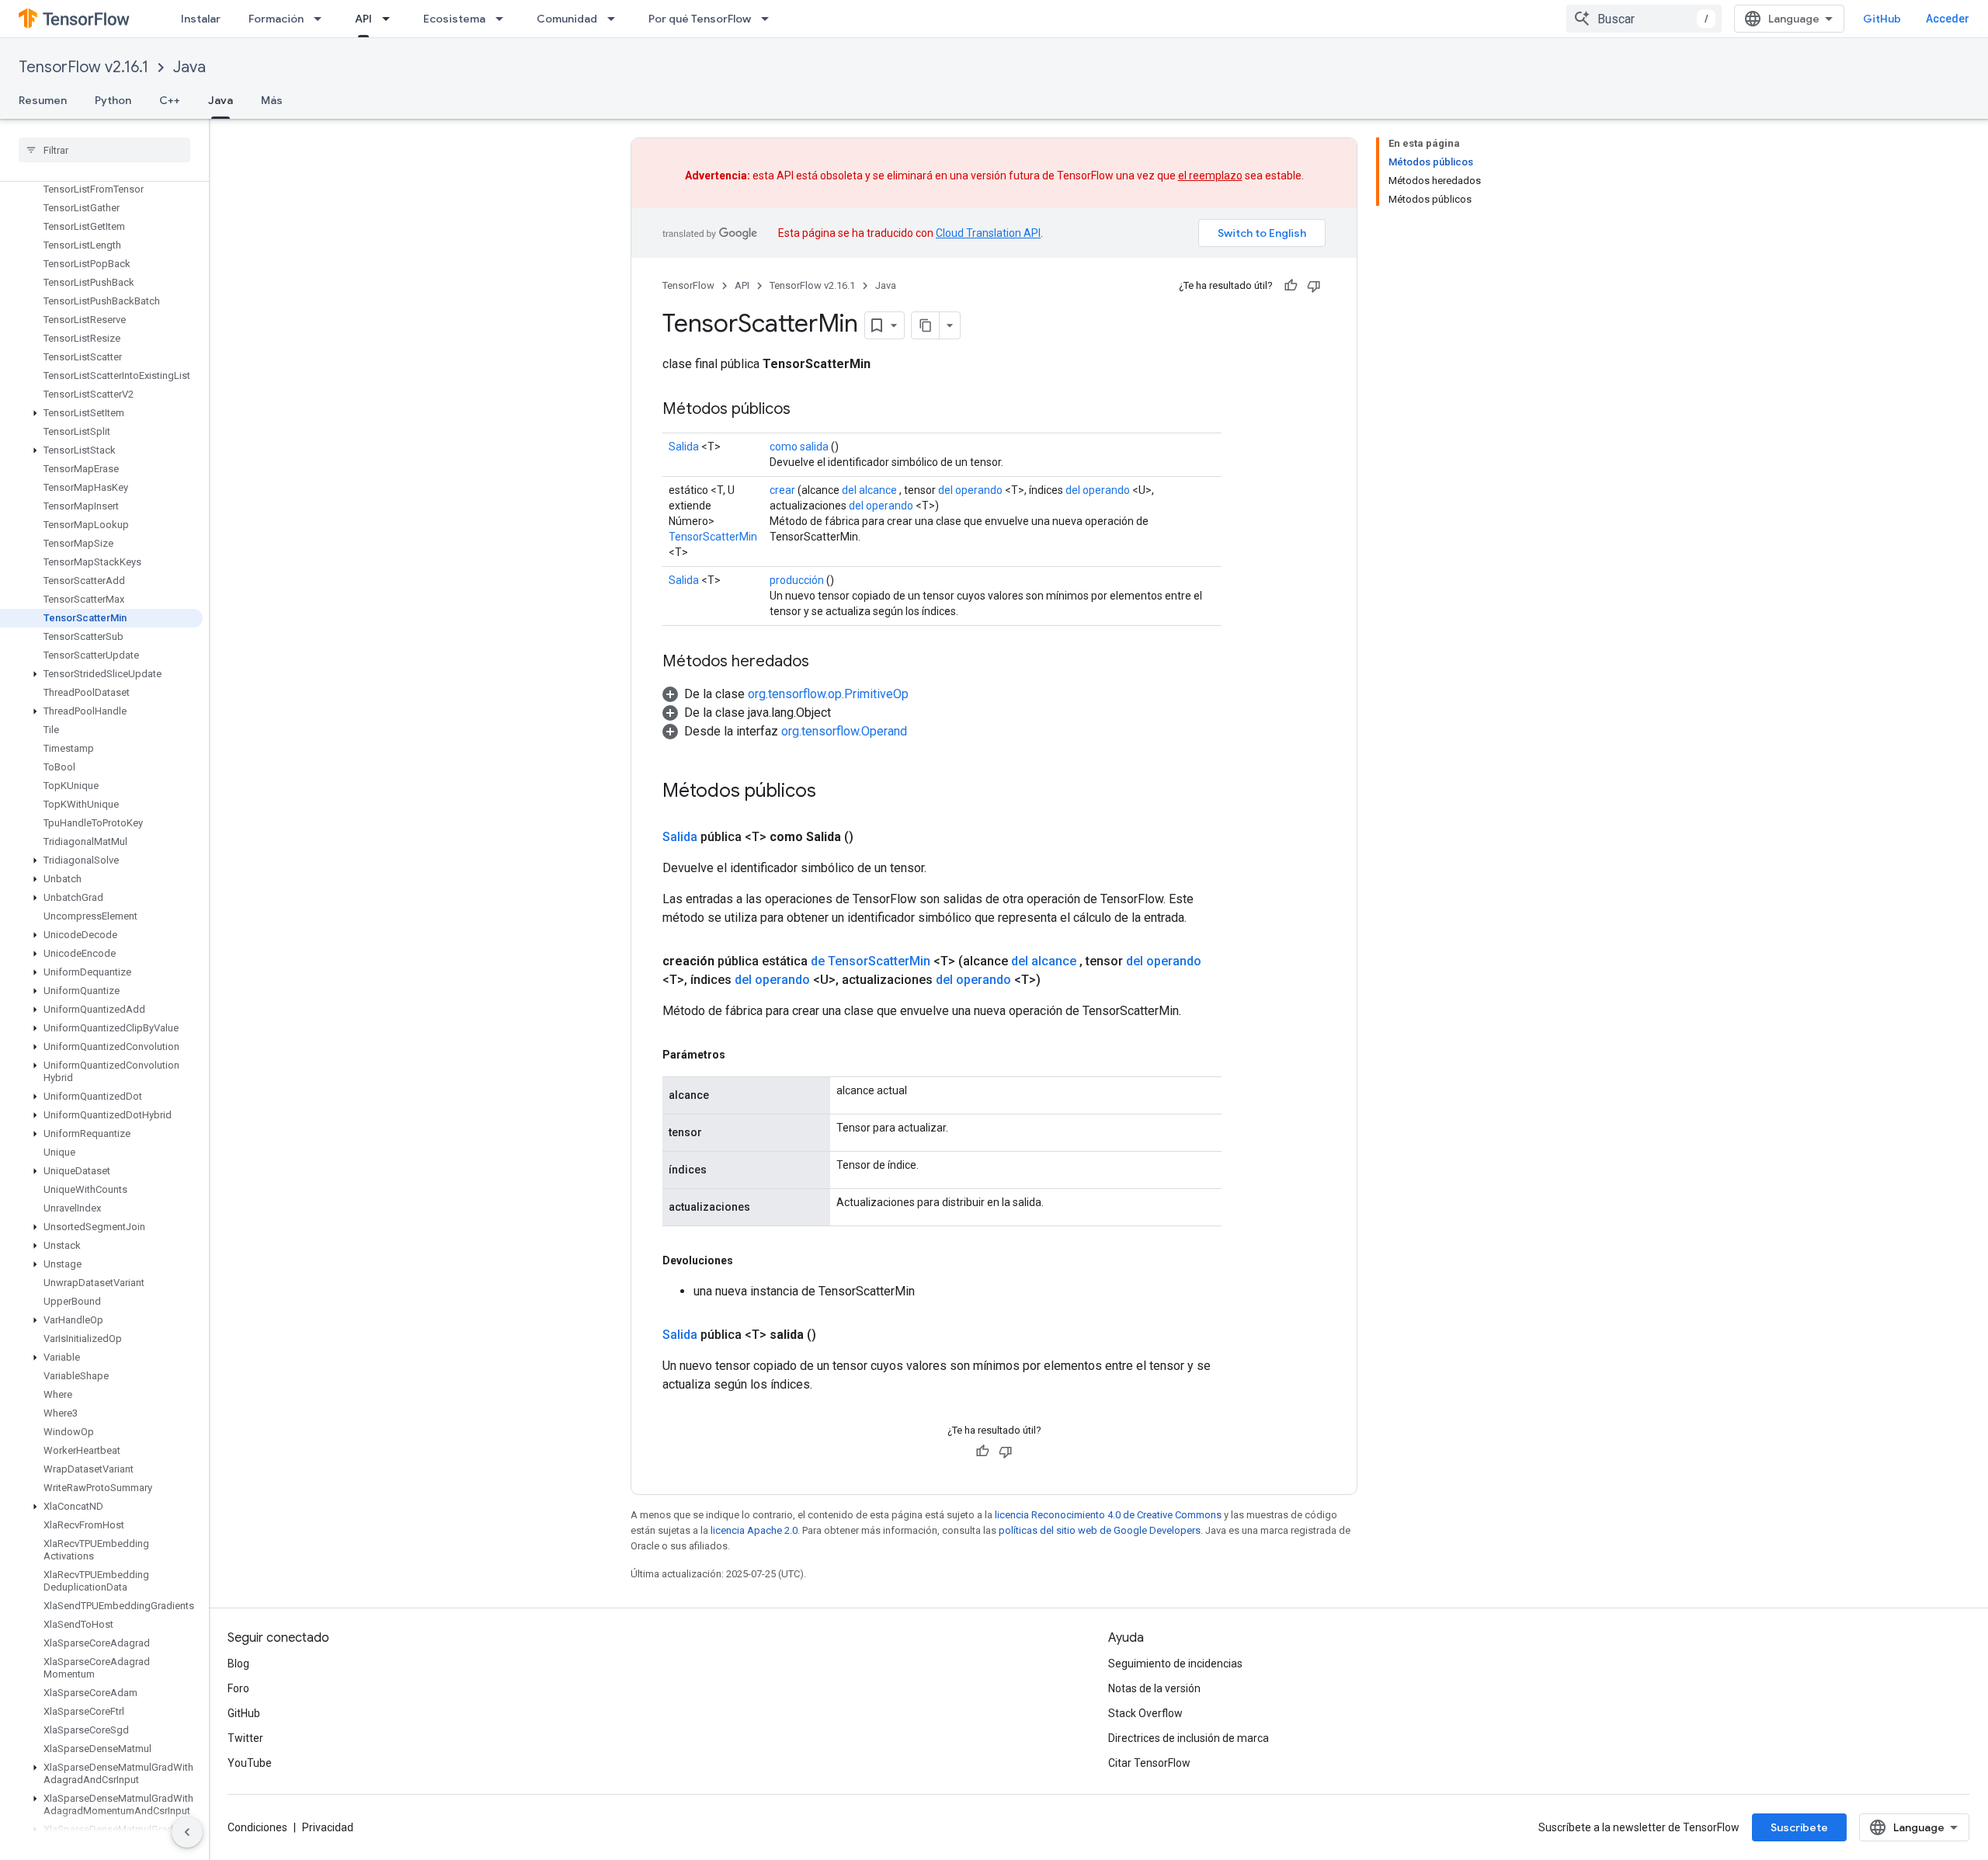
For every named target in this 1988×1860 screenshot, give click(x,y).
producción (797, 580)
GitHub (1882, 19)
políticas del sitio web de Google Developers (1100, 1530)
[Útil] (1291, 286)
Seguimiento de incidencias (1175, 1664)
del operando (970, 490)
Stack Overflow (1145, 1713)
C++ (170, 100)
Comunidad (567, 19)
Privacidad (328, 1827)
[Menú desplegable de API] (391, 19)
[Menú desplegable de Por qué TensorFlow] (770, 19)
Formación (276, 19)
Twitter (245, 1738)
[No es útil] (1314, 286)
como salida (799, 447)
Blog (238, 1664)
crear (782, 490)
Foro (238, 1688)
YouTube (250, 1763)
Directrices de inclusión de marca (1189, 1738)
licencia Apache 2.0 (754, 1530)
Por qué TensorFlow (700, 19)
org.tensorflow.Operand (844, 731)
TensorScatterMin (713, 537)
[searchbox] (104, 150)
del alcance (869, 490)
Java (189, 67)
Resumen (43, 100)
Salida (684, 447)
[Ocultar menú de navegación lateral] (187, 1832)
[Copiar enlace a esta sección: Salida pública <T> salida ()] (835, 1335)
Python (113, 100)
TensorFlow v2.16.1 (83, 67)
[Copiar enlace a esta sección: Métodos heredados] (825, 662)
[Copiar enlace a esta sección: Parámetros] (741, 1055)
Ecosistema (454, 19)
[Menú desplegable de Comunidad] (616, 19)
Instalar (201, 19)
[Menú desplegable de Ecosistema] (504, 19)
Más (272, 100)
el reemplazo (1210, 176)
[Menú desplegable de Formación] (322, 19)
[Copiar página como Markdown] (926, 325)
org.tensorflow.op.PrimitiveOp (828, 694)
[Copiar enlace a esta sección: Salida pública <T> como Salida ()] (872, 837)
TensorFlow (688, 285)
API (363, 19)
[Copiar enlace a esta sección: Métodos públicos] (806, 410)
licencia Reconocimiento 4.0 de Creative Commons (1108, 1515)
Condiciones (257, 1827)
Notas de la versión (1154, 1688)
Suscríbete (1799, 1827)
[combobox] (1644, 19)
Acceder (1948, 19)
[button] (101, 413)
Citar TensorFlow (1149, 1763)
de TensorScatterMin (871, 961)
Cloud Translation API (988, 233)
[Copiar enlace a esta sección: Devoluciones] (749, 1260)
